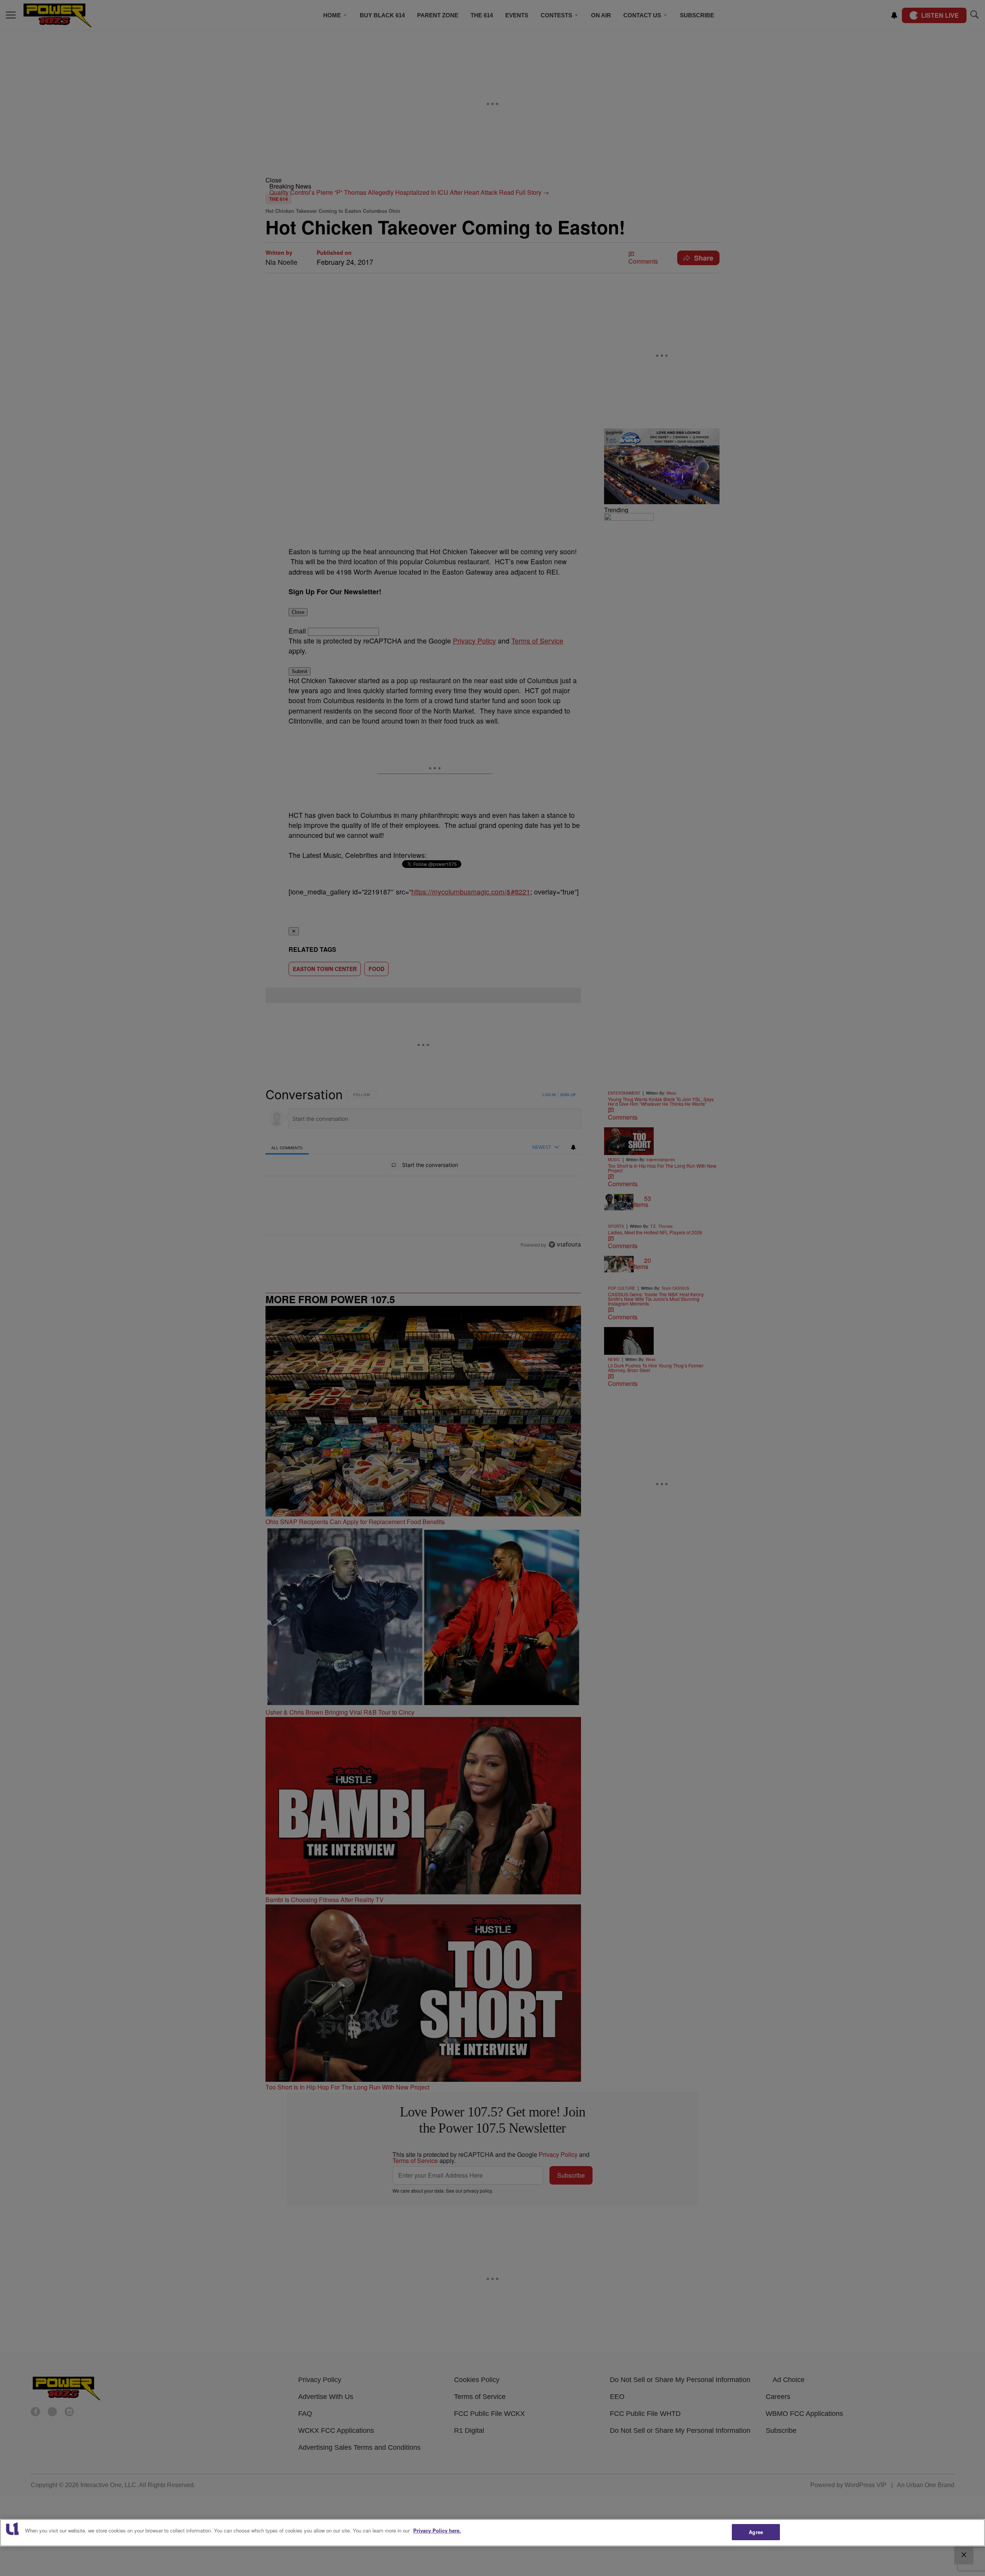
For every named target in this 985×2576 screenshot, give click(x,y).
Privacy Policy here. (437, 2530)
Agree (756, 2532)
